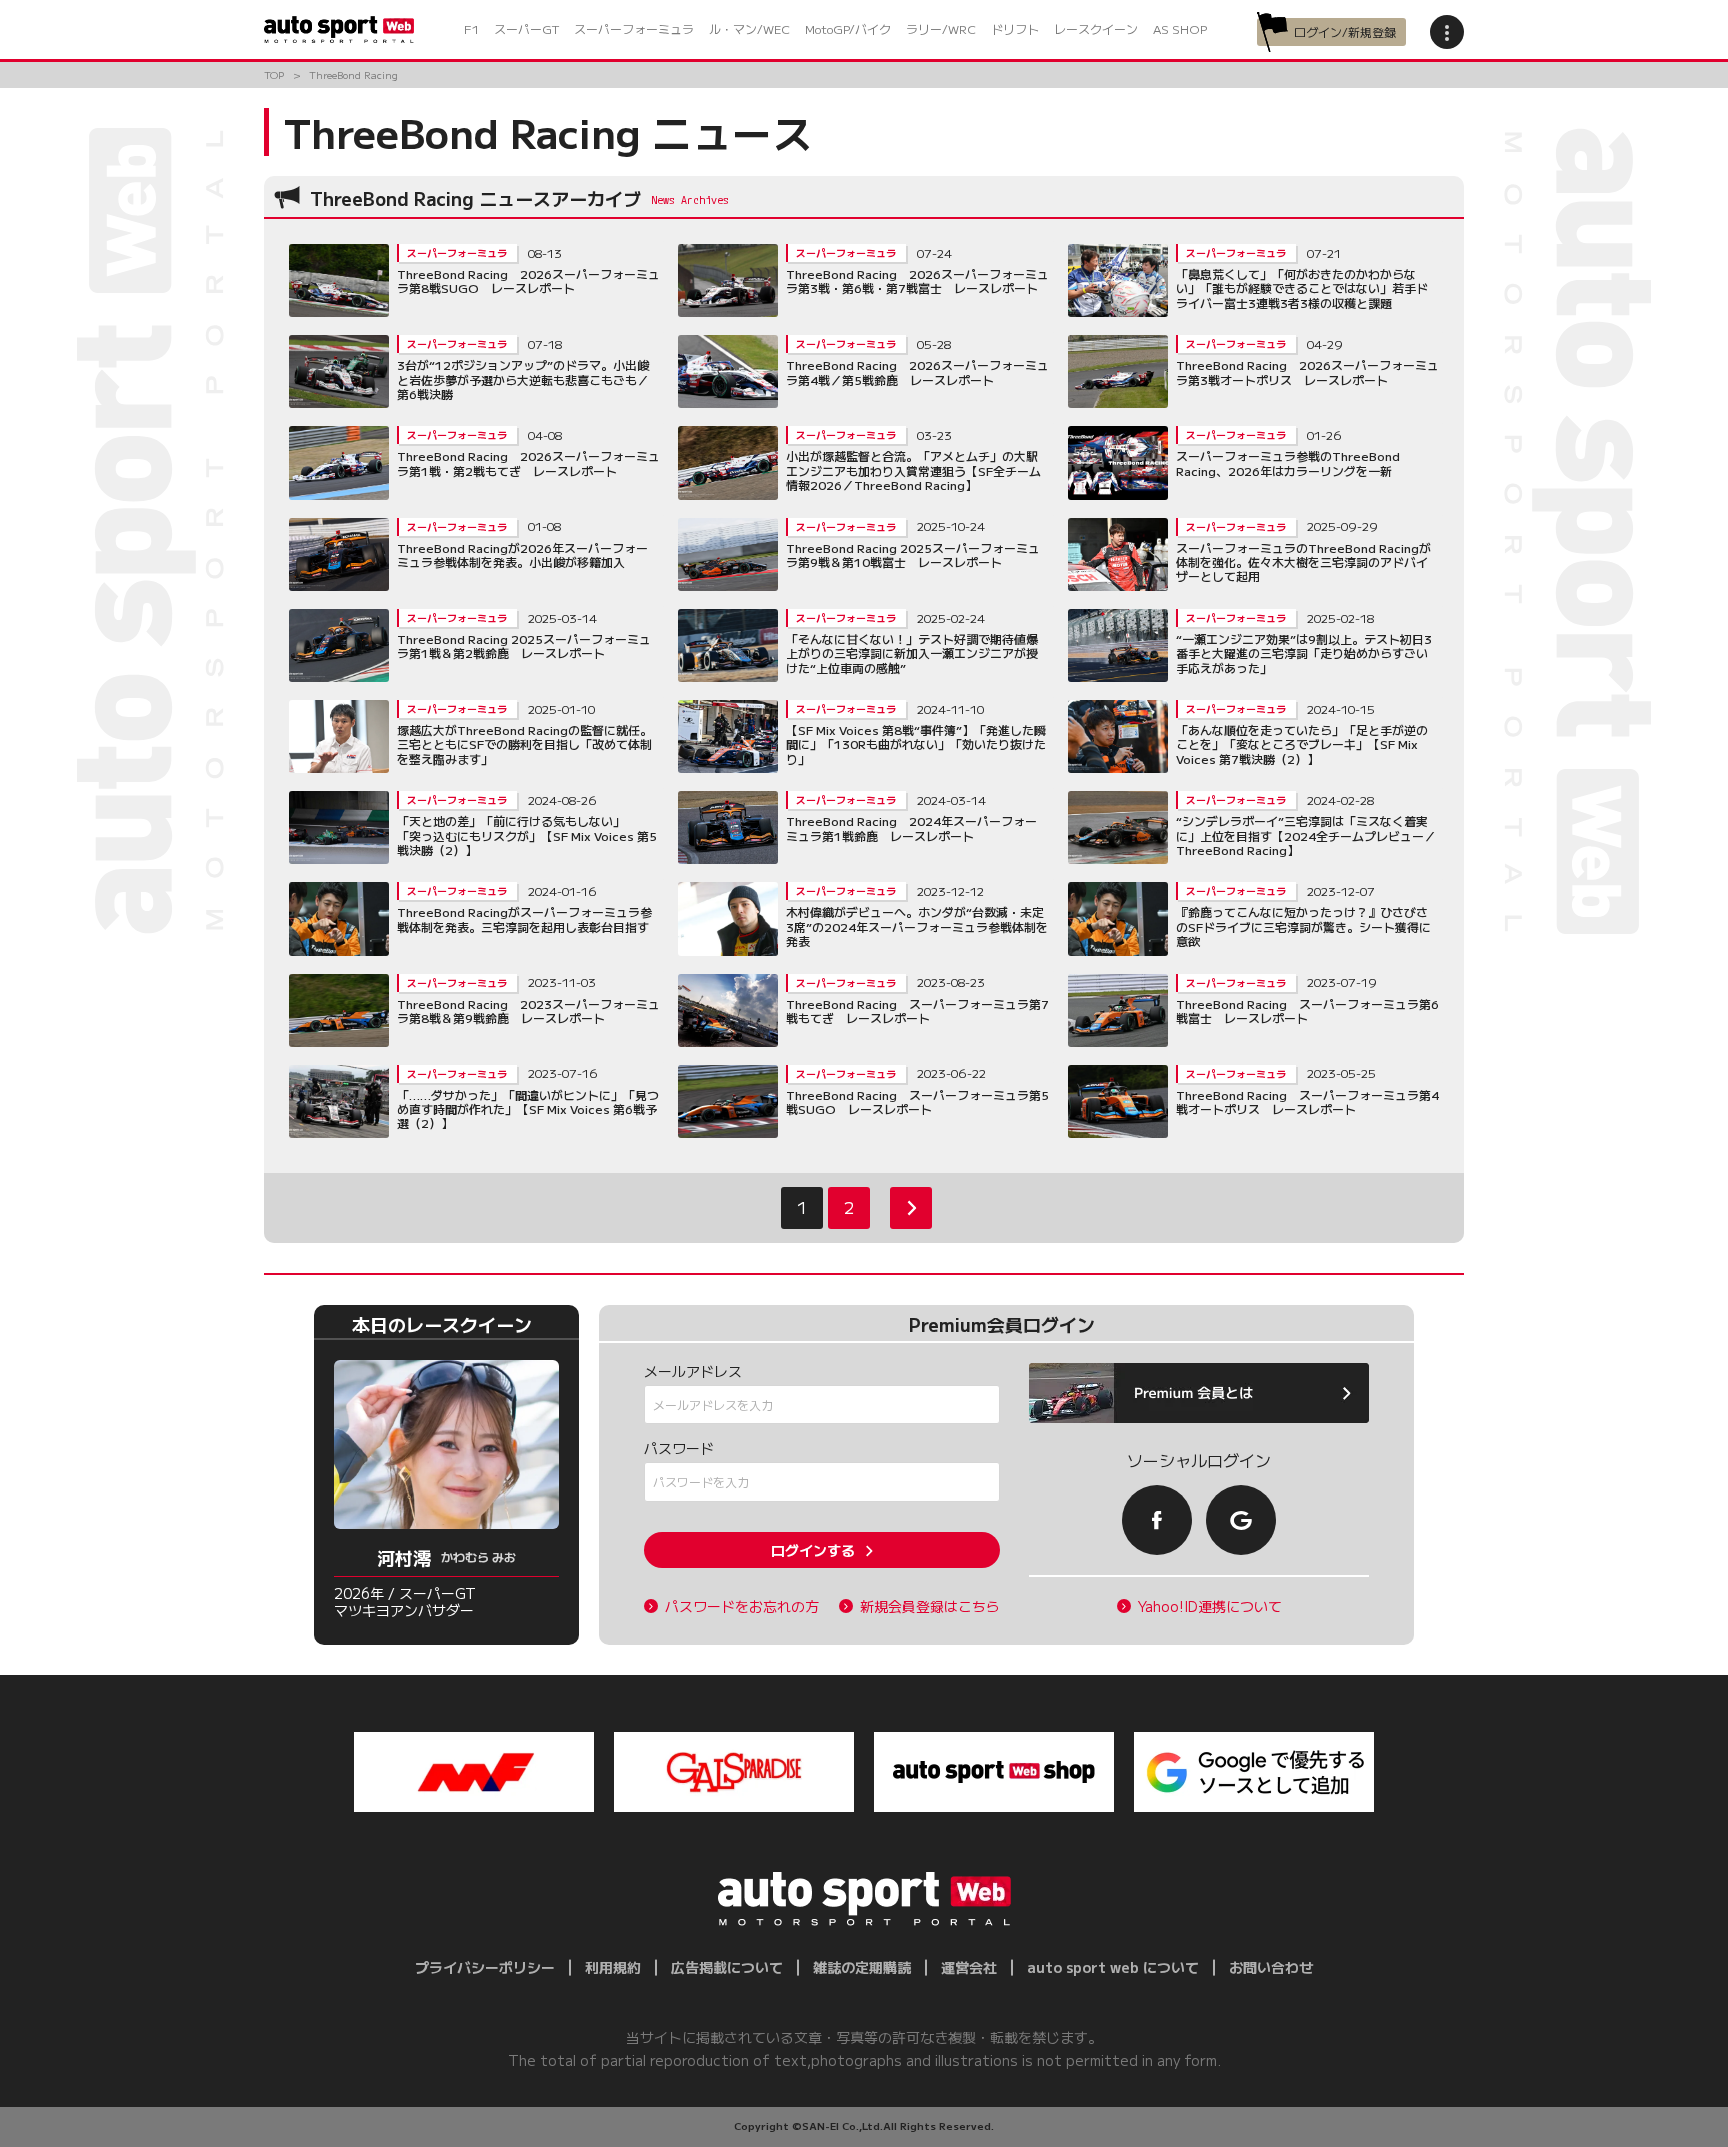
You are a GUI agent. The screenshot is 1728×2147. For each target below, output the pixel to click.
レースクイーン (1096, 28)
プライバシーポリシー (485, 1967)
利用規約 (613, 1967)
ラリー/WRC (941, 28)
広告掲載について (727, 1967)
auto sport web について (1113, 1967)
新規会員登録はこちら (930, 1606)
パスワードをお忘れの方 (742, 1606)
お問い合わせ (1271, 1967)
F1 (471, 28)
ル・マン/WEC (749, 28)
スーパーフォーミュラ (634, 28)
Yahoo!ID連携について (1210, 1606)
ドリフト (1015, 28)
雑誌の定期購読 (862, 1967)
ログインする (813, 1550)
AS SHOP (1180, 28)
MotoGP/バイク (848, 28)
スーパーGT (526, 28)
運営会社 (969, 1967)
